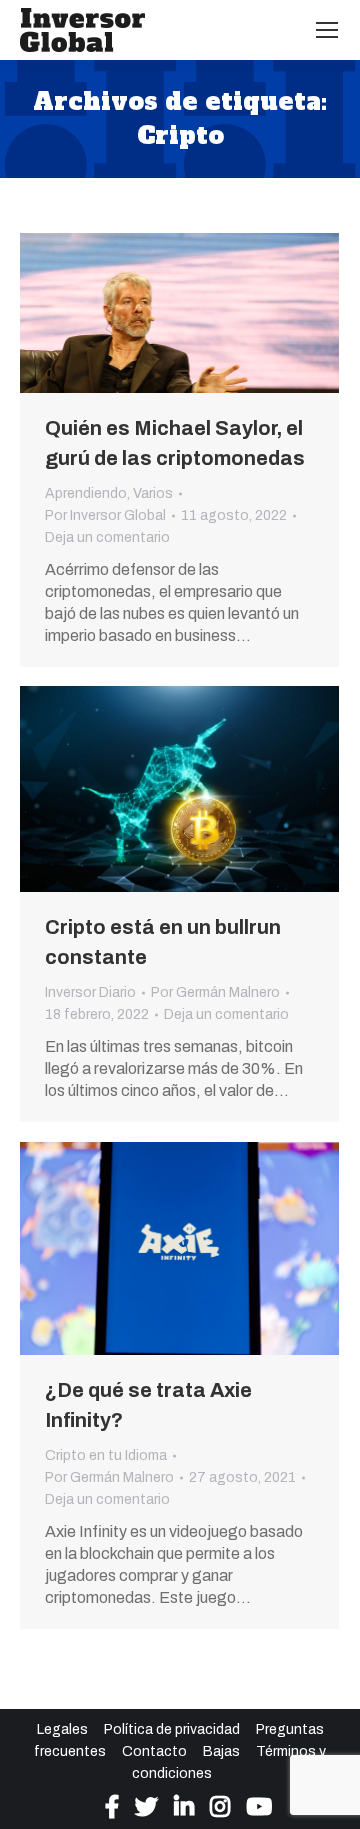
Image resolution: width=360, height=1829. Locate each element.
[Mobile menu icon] (327, 30)
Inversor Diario (90, 992)
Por (105, 515)
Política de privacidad (172, 1729)
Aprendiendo (86, 493)
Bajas (221, 1751)
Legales (62, 1729)
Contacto (154, 1751)
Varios (153, 493)
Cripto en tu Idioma (106, 1455)
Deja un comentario (107, 537)
